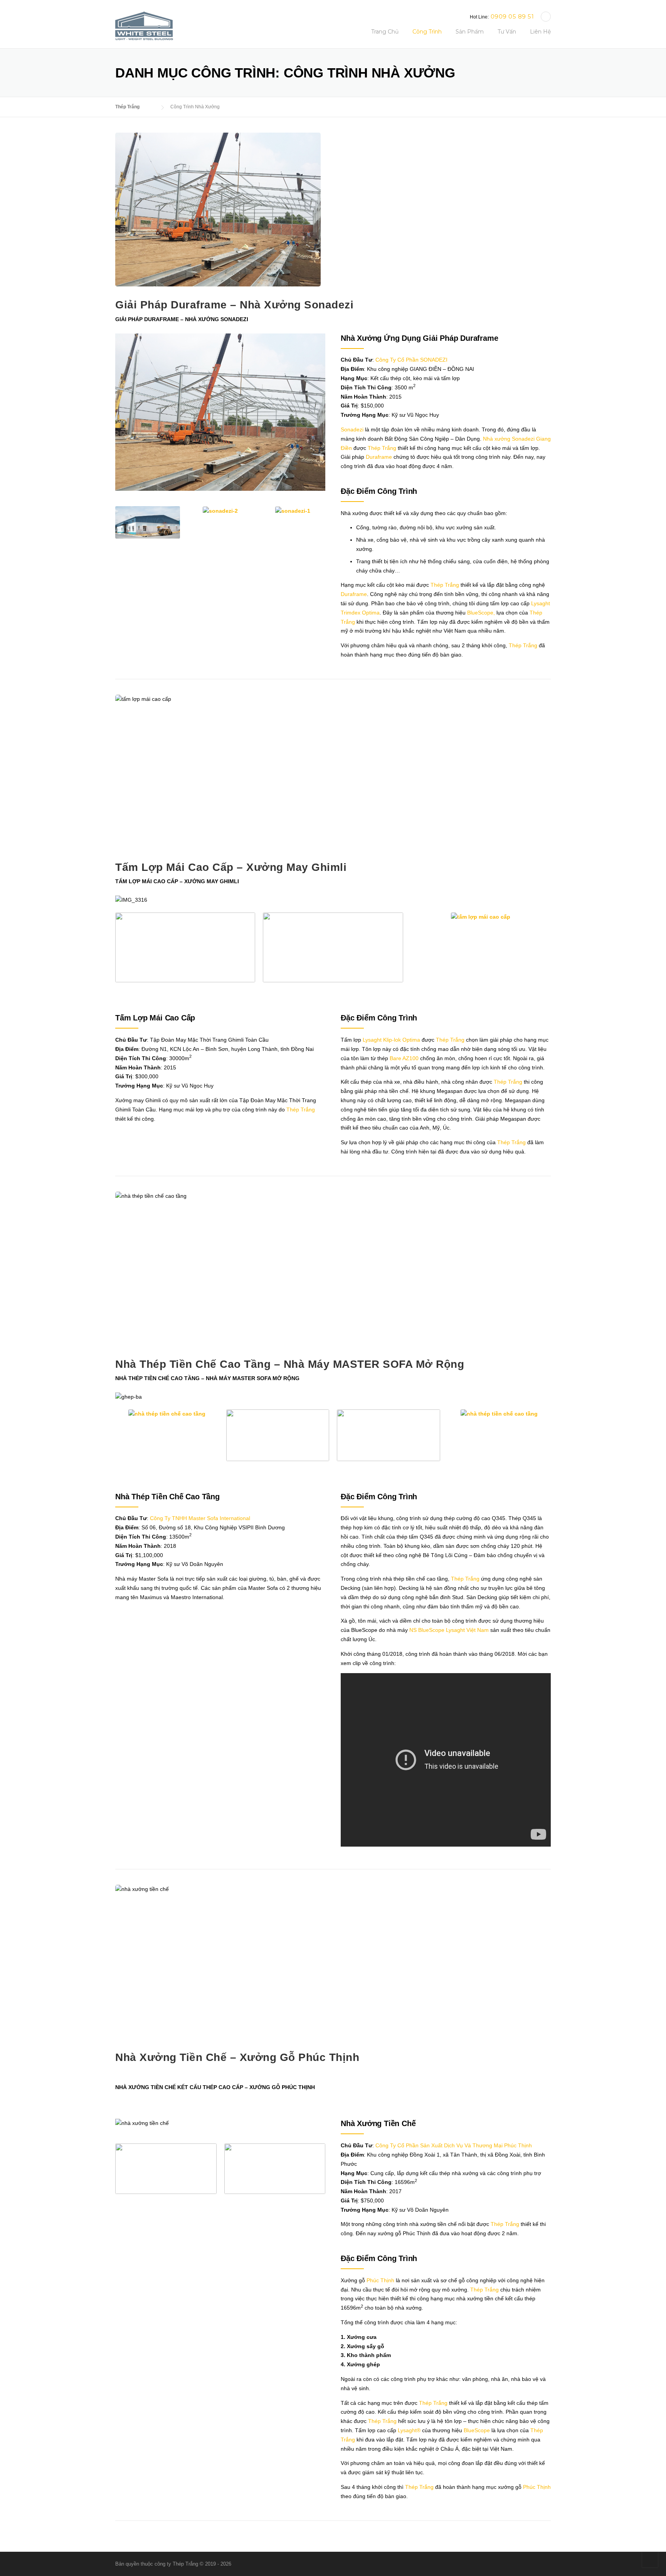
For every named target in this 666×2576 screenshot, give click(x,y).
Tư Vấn (507, 32)
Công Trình (427, 32)
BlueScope (477, 2430)
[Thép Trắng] (144, 25)
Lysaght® (409, 2430)
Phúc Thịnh (380, 2280)
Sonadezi (352, 429)
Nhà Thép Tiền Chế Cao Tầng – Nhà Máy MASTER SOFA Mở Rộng (290, 1364)
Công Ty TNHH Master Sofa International (200, 1518)
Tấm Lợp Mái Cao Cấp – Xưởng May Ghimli (231, 867)
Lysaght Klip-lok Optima (391, 1040)
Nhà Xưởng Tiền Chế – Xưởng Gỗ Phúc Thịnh (237, 2057)
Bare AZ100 (404, 1058)
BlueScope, (481, 613)
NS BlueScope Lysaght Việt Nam (449, 1630)
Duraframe (379, 457)
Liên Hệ (540, 32)
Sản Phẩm (470, 32)
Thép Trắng (382, 448)
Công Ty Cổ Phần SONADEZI (411, 360)
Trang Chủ (385, 32)
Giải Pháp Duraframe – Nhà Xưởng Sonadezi (234, 305)
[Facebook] (546, 17)
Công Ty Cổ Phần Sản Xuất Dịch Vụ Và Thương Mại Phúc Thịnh (454, 2145)
